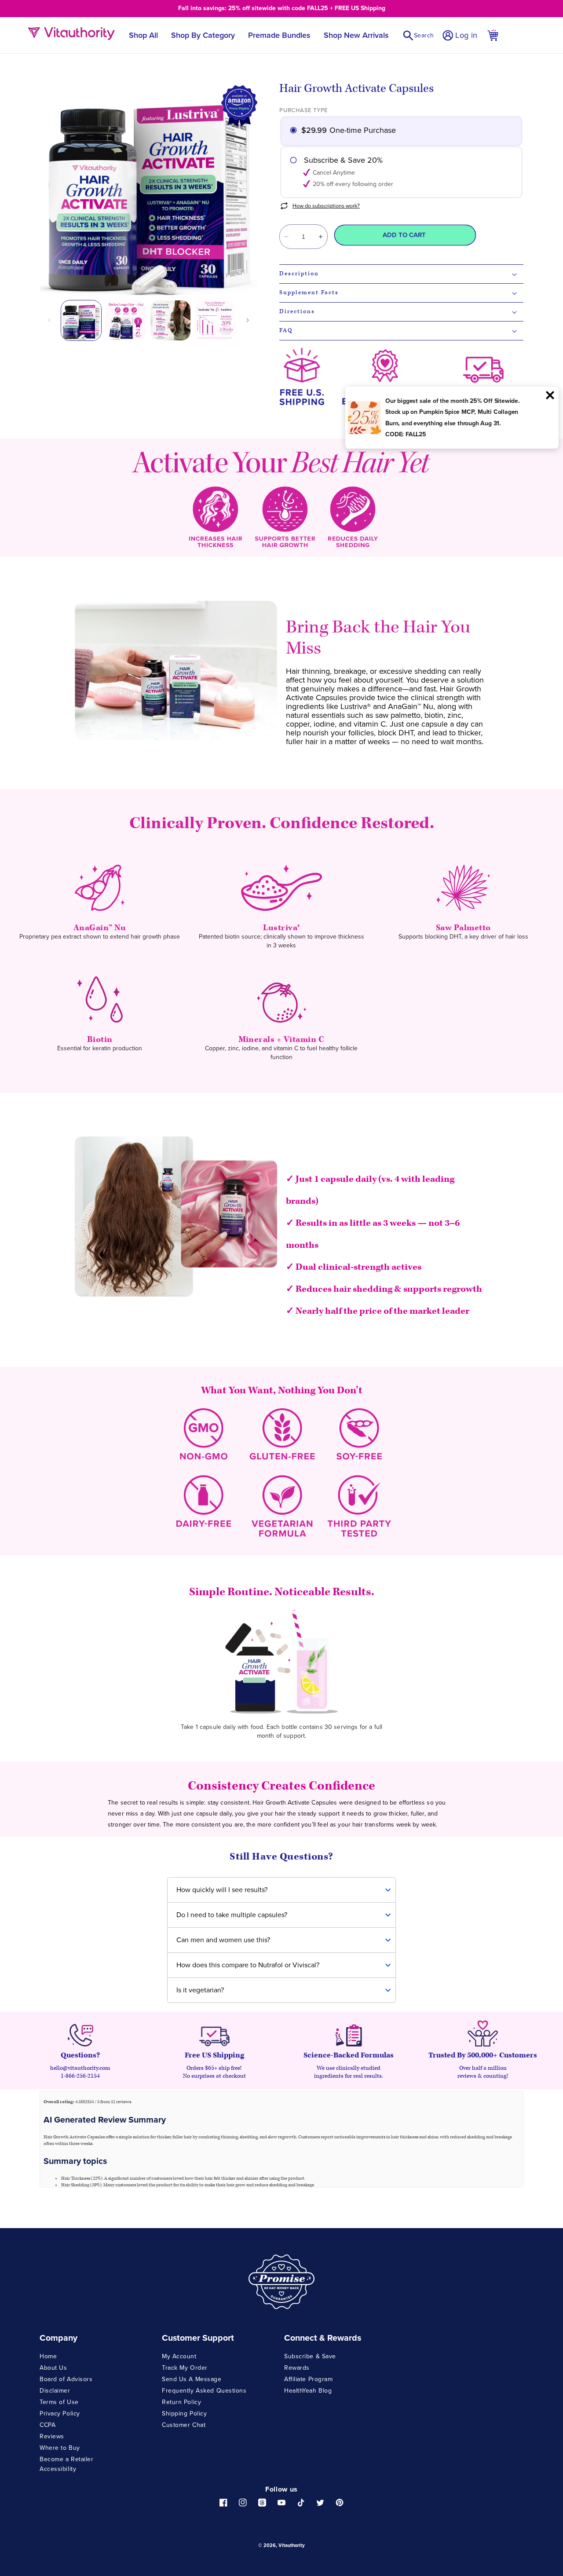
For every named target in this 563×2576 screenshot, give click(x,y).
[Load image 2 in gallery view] (126, 320)
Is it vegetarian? (200, 1990)
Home (48, 2357)
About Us (53, 2368)
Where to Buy (60, 2448)
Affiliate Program (309, 2379)
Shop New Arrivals (356, 35)
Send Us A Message (192, 2379)
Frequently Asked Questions (204, 2391)
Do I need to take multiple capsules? (232, 1915)
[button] (418, 35)
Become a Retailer (67, 2459)
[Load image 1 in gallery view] (81, 320)
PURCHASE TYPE (303, 110)
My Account (179, 2357)
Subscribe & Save (310, 2357)
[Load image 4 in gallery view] (215, 320)
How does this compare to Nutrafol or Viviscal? (248, 1965)
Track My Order (185, 2368)
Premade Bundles (279, 35)
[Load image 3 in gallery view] (170, 320)
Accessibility (58, 2469)
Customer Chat (184, 2425)
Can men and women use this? (223, 1940)
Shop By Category (203, 35)
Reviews (52, 2436)
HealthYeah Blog (308, 2391)
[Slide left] (49, 320)
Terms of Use (59, 2402)
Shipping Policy (184, 2413)
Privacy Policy (60, 2413)
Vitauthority (292, 2545)
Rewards (297, 2368)
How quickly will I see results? (222, 1890)
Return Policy (181, 2402)
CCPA (48, 2425)
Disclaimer (55, 2391)
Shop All (143, 35)
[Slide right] (248, 320)
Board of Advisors (66, 2379)
